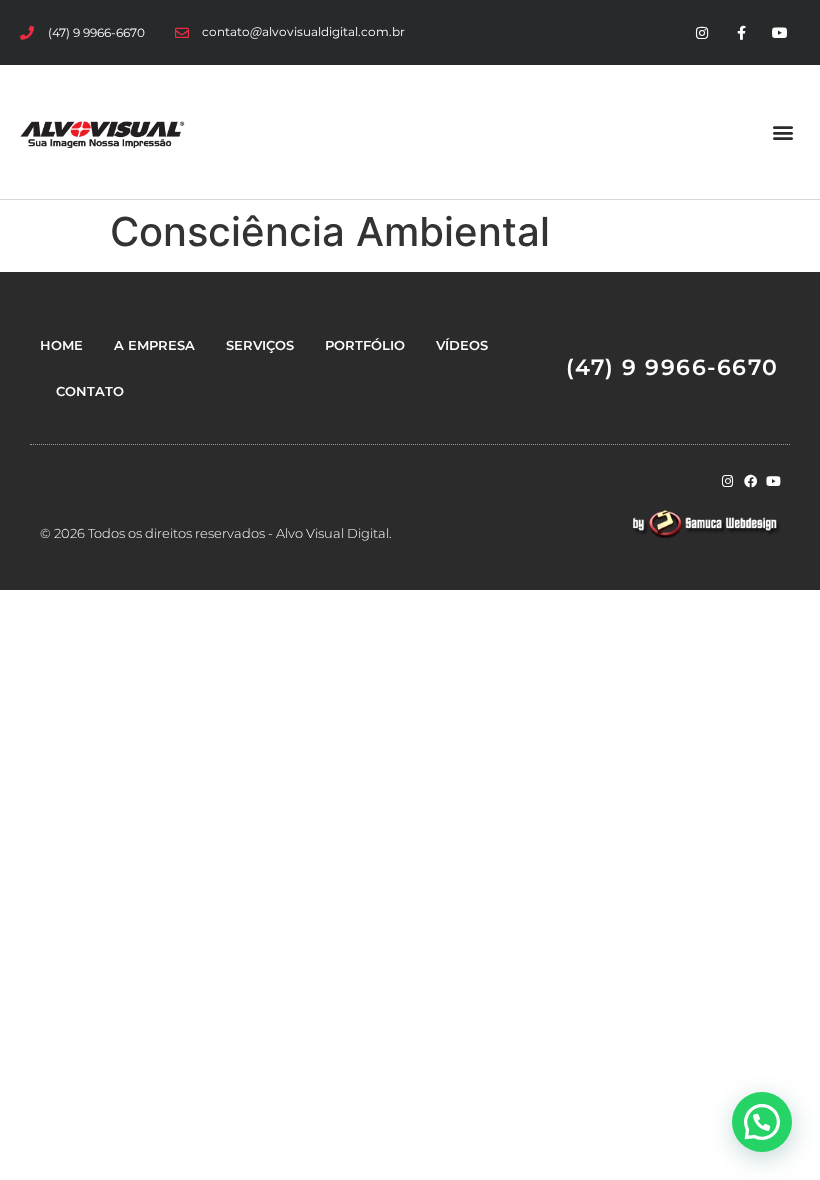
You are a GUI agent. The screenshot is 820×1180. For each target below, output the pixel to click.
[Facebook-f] (741, 32)
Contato (90, 391)
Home (61, 345)
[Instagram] (701, 32)
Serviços (260, 345)
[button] (783, 131)
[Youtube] (780, 32)
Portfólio (365, 345)
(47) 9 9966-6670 (672, 367)
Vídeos (462, 345)
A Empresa (154, 345)
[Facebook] (750, 481)
